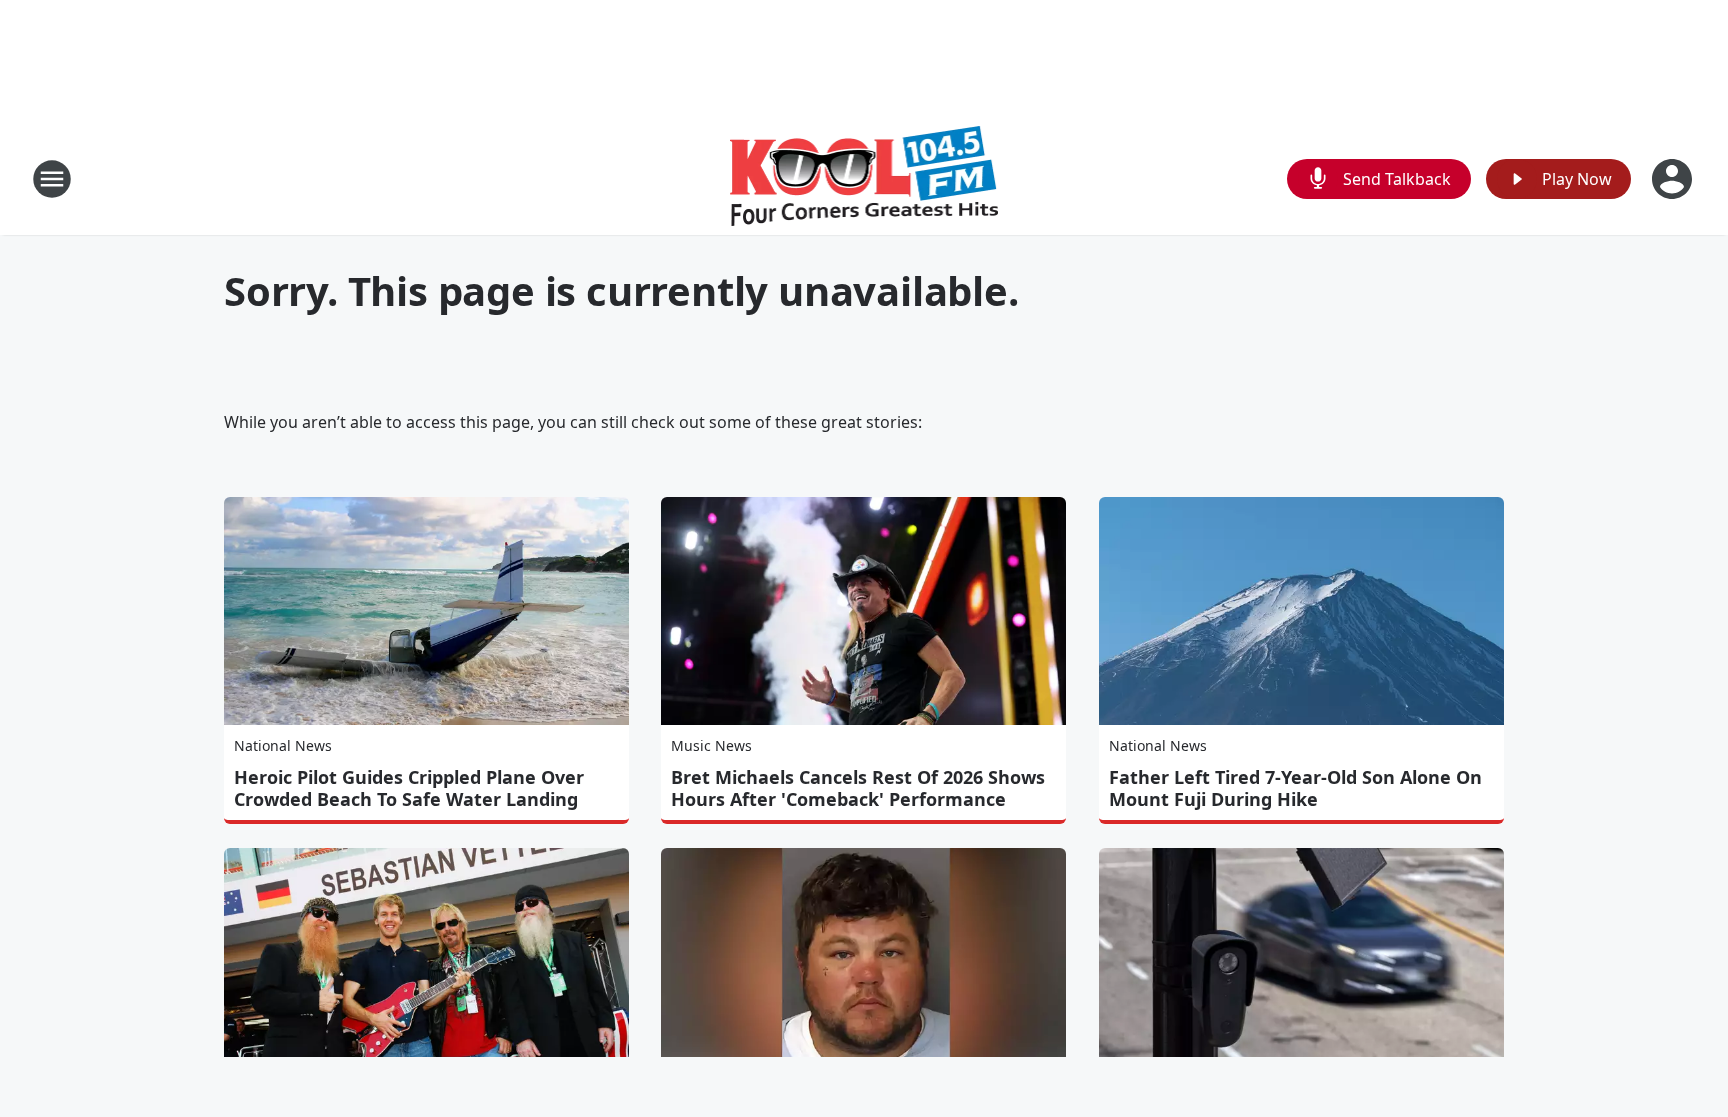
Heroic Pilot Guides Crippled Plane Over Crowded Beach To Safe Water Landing (409, 788)
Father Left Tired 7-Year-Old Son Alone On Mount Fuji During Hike (1295, 788)
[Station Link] (864, 178)
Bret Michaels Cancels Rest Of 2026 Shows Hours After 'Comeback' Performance (858, 788)
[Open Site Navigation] (52, 179)
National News (283, 745)
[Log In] (1674, 179)
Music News (711, 745)
